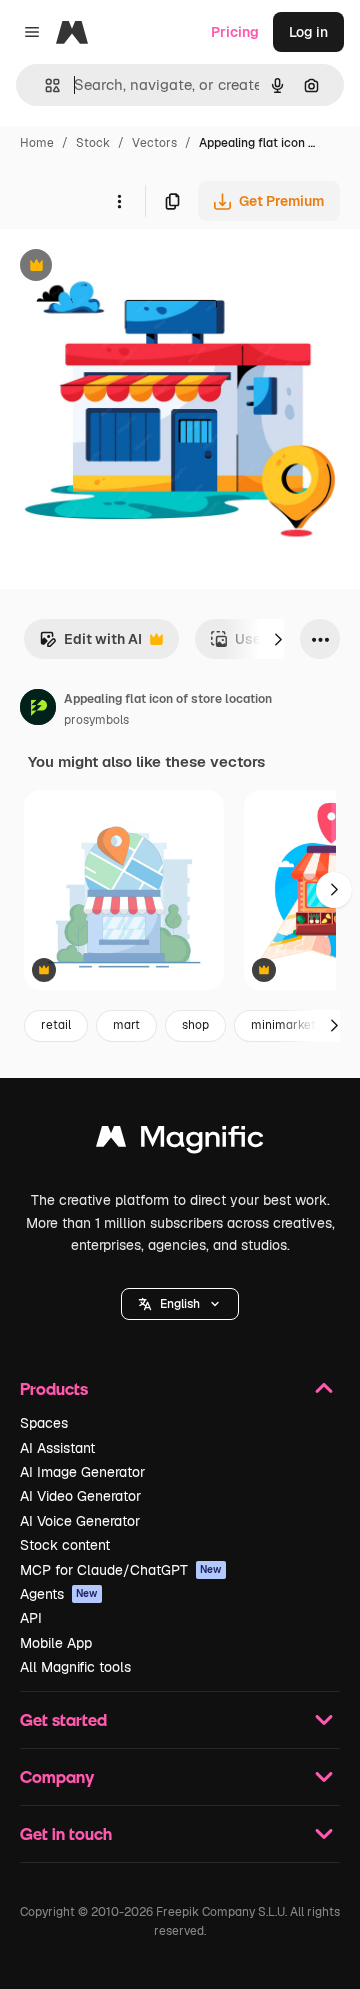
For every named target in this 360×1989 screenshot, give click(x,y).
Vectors (154, 143)
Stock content (65, 1545)
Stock (93, 143)
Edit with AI (90, 644)
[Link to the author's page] (38, 710)
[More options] (119, 201)
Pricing (235, 32)
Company (57, 1776)
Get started (63, 1719)
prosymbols (96, 720)
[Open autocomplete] (44, 85)
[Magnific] (180, 1141)
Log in (308, 32)
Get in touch (66, 1833)
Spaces (44, 1423)
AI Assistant (57, 1448)
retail (56, 1025)
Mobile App (56, 1643)
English (180, 1304)
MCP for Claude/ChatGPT (121, 1570)
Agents (59, 1594)
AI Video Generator (80, 1496)
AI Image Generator (82, 1472)
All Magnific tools (75, 1667)
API (31, 1618)
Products (54, 1388)
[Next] (278, 639)
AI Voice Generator (80, 1521)
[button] (180, 1304)
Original (128, 267)
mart (126, 1025)
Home (37, 143)
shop (195, 1025)
